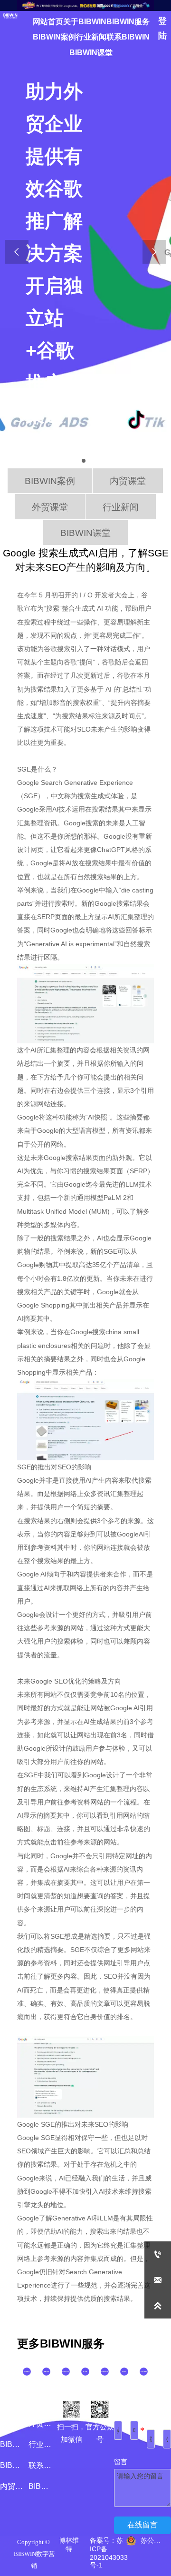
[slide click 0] (84, 461)
